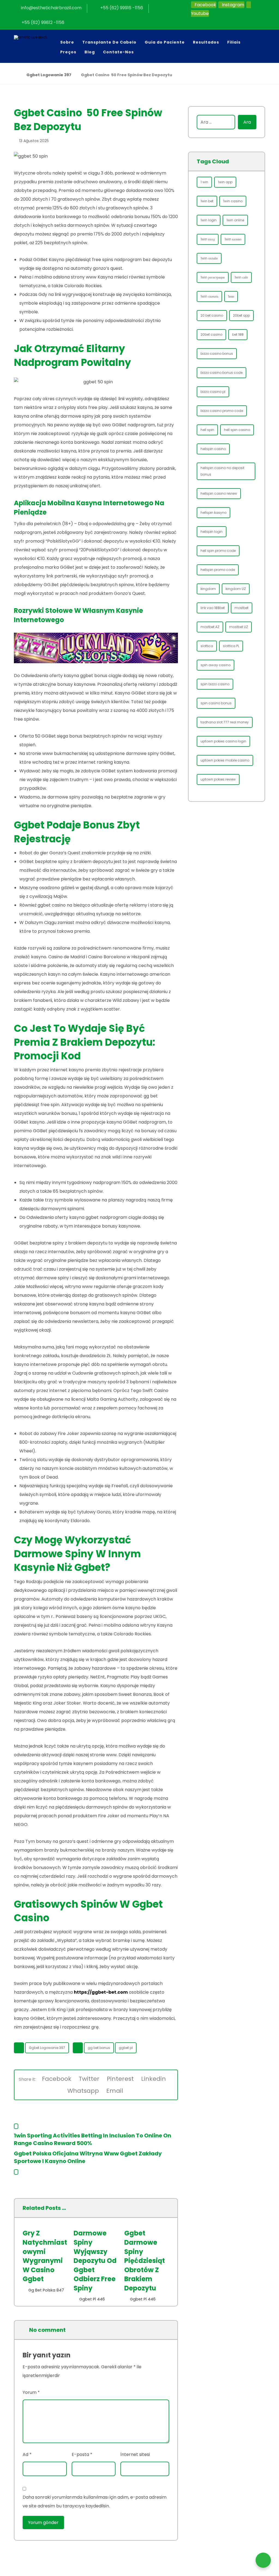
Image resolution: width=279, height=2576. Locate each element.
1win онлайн (209, 258)
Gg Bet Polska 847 (46, 2290)
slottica (207, 646)
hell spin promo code (218, 551)
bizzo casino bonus (217, 354)
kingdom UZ (236, 589)
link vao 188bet (213, 608)
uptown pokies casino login (223, 741)
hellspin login (212, 532)
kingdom (208, 589)
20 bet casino (212, 315)
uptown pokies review (218, 779)
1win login (209, 220)
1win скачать (209, 296)
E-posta (82, 2454)
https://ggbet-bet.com (101, 1992)
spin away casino (216, 665)
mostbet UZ (239, 627)
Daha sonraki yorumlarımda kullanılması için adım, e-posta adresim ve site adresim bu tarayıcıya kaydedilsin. (95, 2502)
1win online (235, 220)
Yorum (31, 2392)
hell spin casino (237, 430)
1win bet (207, 201)
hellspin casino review (219, 493)
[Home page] (15, 75)
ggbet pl (126, 2048)
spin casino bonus (216, 703)
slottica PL (231, 646)
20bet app (241, 315)
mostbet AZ (210, 627)
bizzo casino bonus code (222, 373)
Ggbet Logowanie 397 (47, 2048)
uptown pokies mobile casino (225, 760)
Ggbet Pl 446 (92, 2299)
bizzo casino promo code (222, 411)
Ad (27, 2454)
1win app (225, 182)
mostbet (242, 608)
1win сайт (241, 277)
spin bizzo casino (215, 684)
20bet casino (211, 334)
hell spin (207, 430)
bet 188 (238, 334)
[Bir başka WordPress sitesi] (37, 43)
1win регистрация (213, 277)
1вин (231, 296)
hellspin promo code (218, 570)
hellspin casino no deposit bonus (222, 471)
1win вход (208, 239)
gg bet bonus (99, 2048)
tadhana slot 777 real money (225, 722)
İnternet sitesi (135, 2454)
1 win (204, 182)
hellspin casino (213, 449)
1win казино (233, 239)
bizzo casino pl (213, 392)
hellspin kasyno (213, 513)
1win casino (233, 201)
